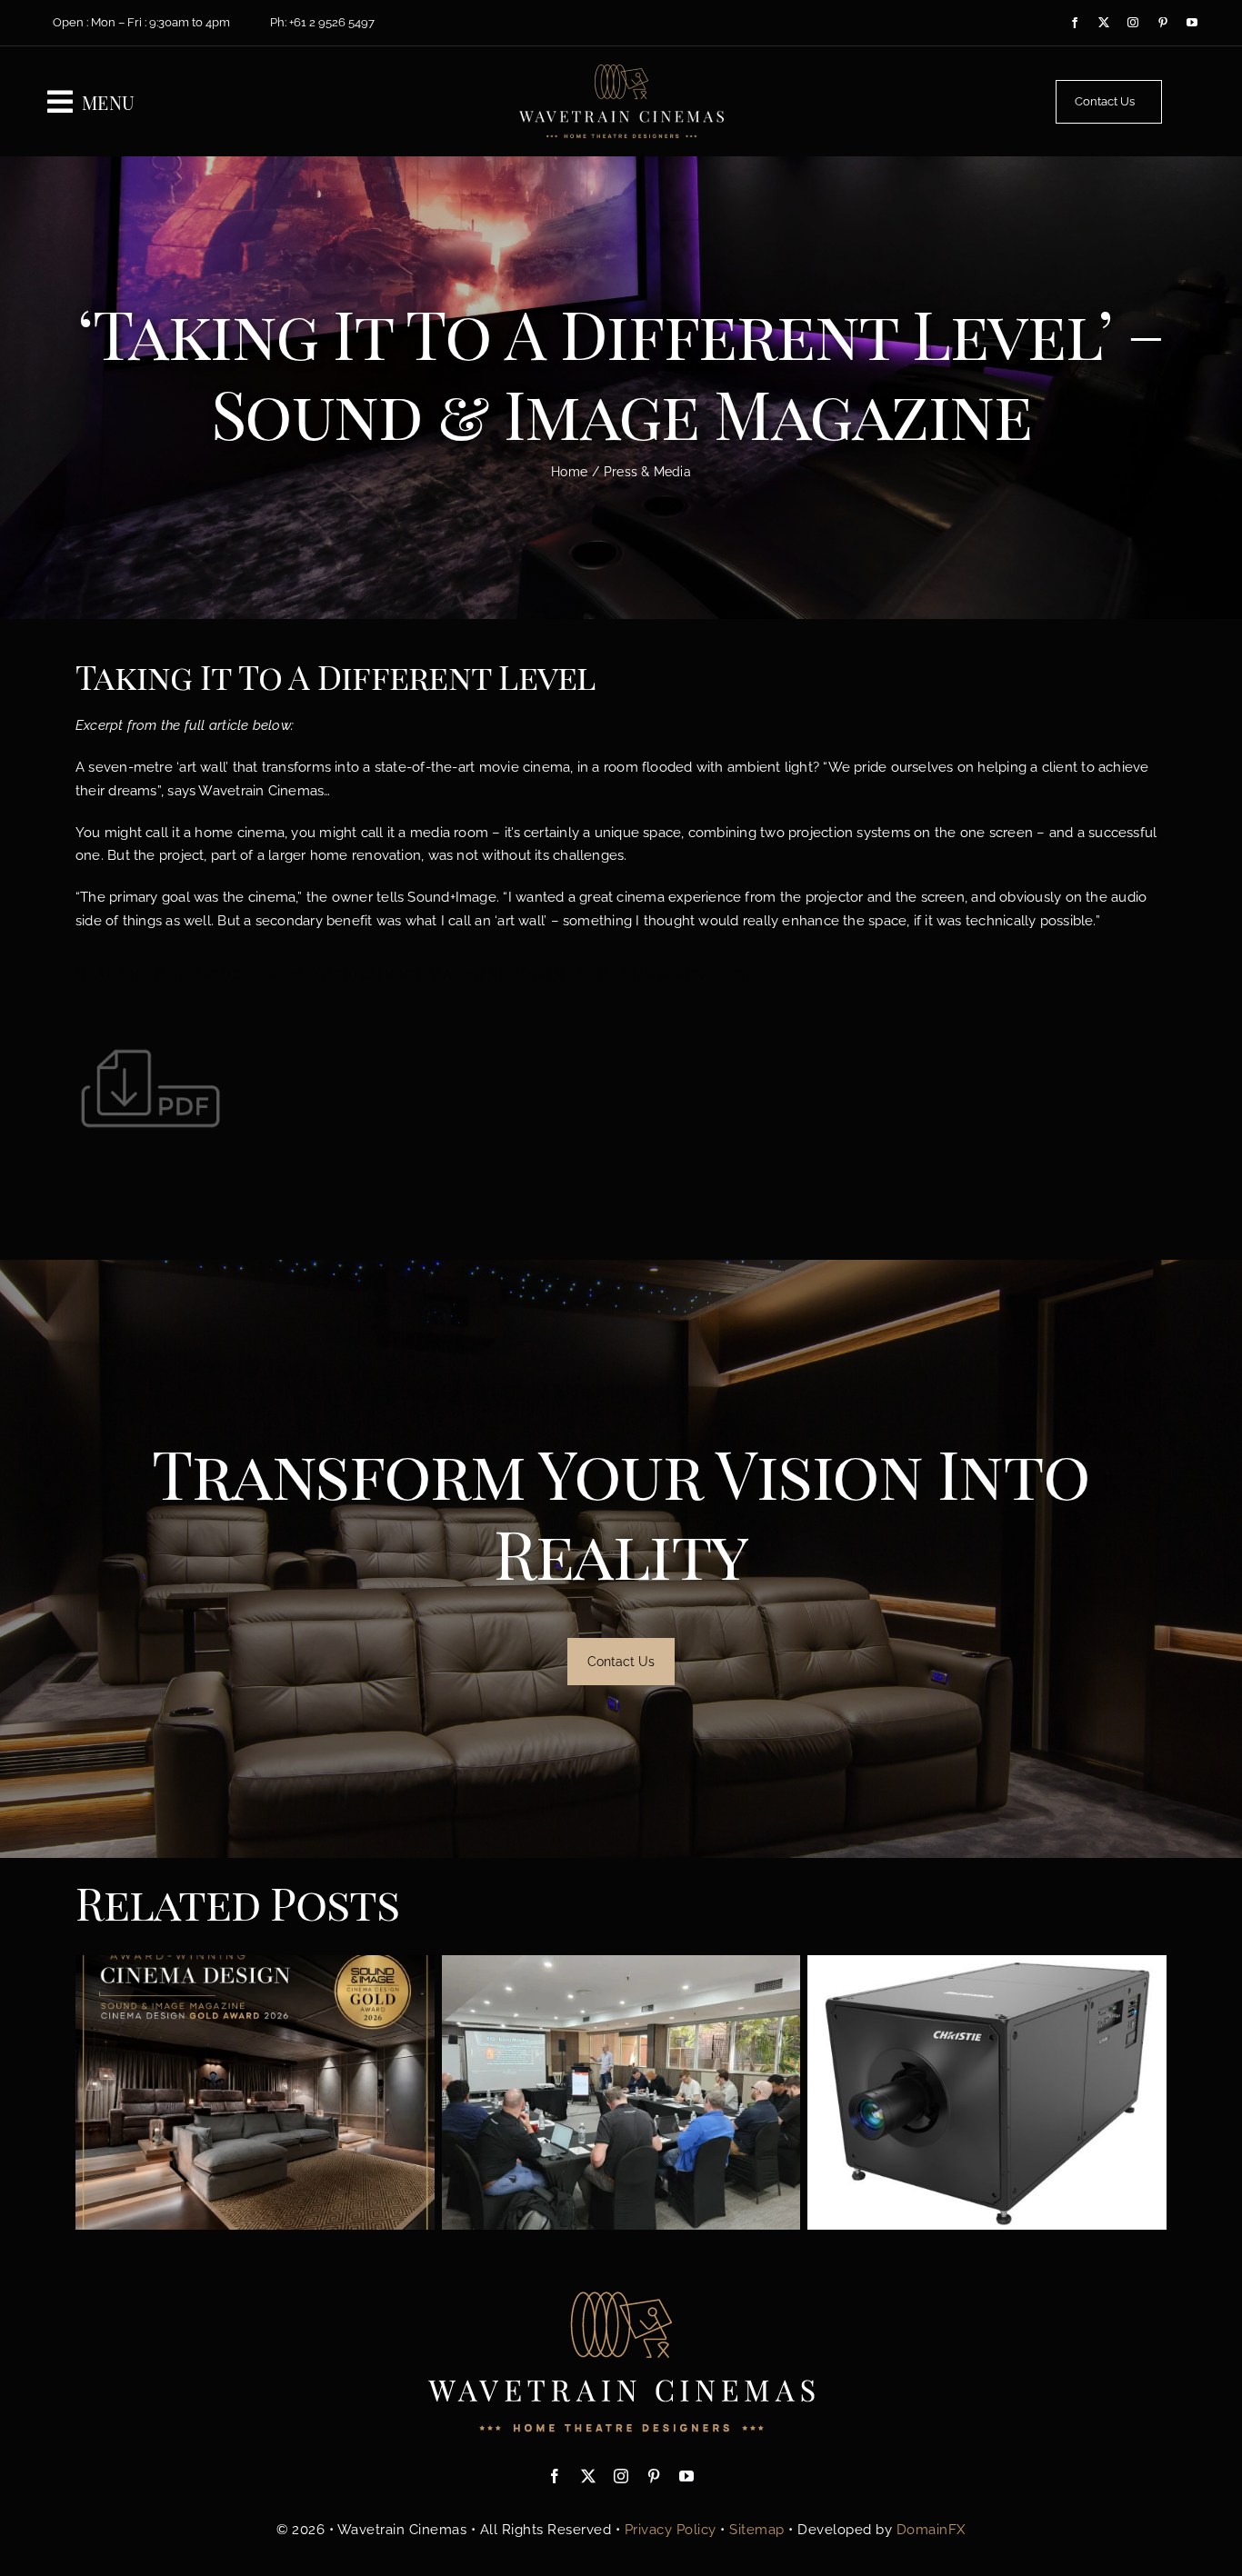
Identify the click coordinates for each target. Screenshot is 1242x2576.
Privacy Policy (671, 2530)
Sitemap (757, 2530)
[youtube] (1192, 23)
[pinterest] (1163, 23)
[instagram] (1133, 23)
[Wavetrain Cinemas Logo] (621, 2298)
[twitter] (1104, 23)
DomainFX (931, 2530)
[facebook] (1075, 23)
